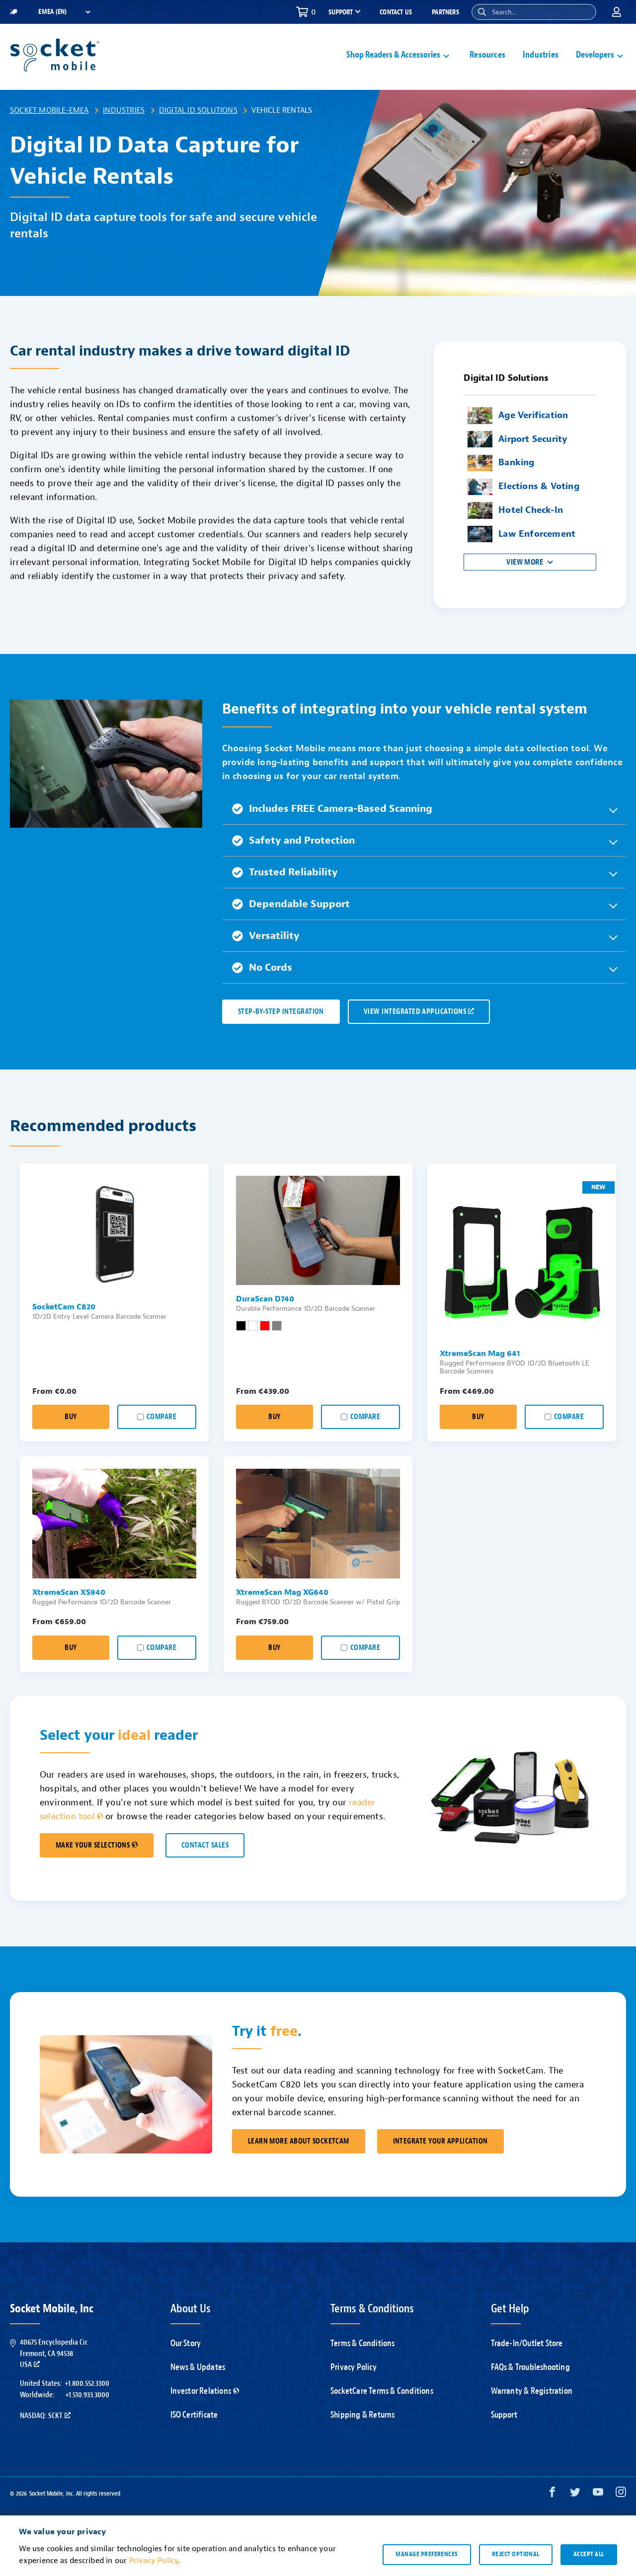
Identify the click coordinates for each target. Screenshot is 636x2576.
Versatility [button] (274, 936)
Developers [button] (595, 55)
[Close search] (585, 12)
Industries (541, 55)
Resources (487, 55)
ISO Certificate (194, 2415)
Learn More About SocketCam (299, 2141)
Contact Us (396, 12)
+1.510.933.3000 (87, 2395)
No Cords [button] (271, 967)
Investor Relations (201, 2391)
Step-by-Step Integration (281, 1012)
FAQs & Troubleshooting (530, 2367)
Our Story (186, 2343)
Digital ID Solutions (198, 110)
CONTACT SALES (205, 1845)
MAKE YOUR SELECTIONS (93, 1845)
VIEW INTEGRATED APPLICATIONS (415, 1012)
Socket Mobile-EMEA (49, 110)
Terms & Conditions (363, 2343)
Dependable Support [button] (299, 904)
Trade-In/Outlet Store (527, 2343)
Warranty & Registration (532, 2391)
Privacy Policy (354, 2367)
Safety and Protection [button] (302, 840)
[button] (482, 12)
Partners (445, 12)
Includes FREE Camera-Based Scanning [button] (341, 809)
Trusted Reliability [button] (293, 872)
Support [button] (341, 12)
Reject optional (516, 2554)
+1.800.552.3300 (87, 2383)
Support (504, 2415)
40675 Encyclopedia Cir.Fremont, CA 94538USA (54, 2353)
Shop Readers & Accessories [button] (393, 55)
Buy (71, 1417)
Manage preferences (427, 2554)
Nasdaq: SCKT (41, 2416)
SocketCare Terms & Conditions (382, 2391)
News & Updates (198, 2367)
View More (525, 562)
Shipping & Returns (363, 2415)
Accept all (589, 2554)
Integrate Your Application (440, 2141)
